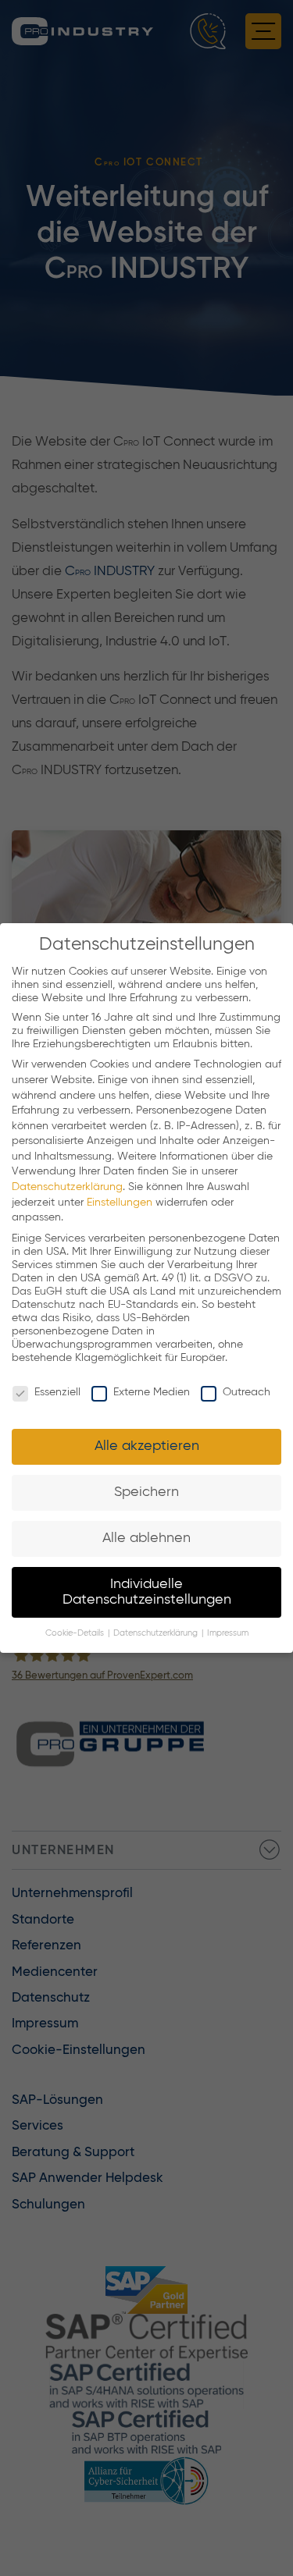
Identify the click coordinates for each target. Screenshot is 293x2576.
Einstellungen (120, 1203)
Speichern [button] (146, 1492)
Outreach (247, 1392)
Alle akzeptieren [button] (147, 1446)
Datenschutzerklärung (67, 1187)
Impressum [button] (228, 1633)
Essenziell (57, 1392)
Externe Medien (152, 1392)
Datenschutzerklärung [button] (157, 1633)
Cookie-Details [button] (76, 1633)
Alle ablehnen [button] (146, 1538)
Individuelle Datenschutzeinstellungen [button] (147, 1592)
